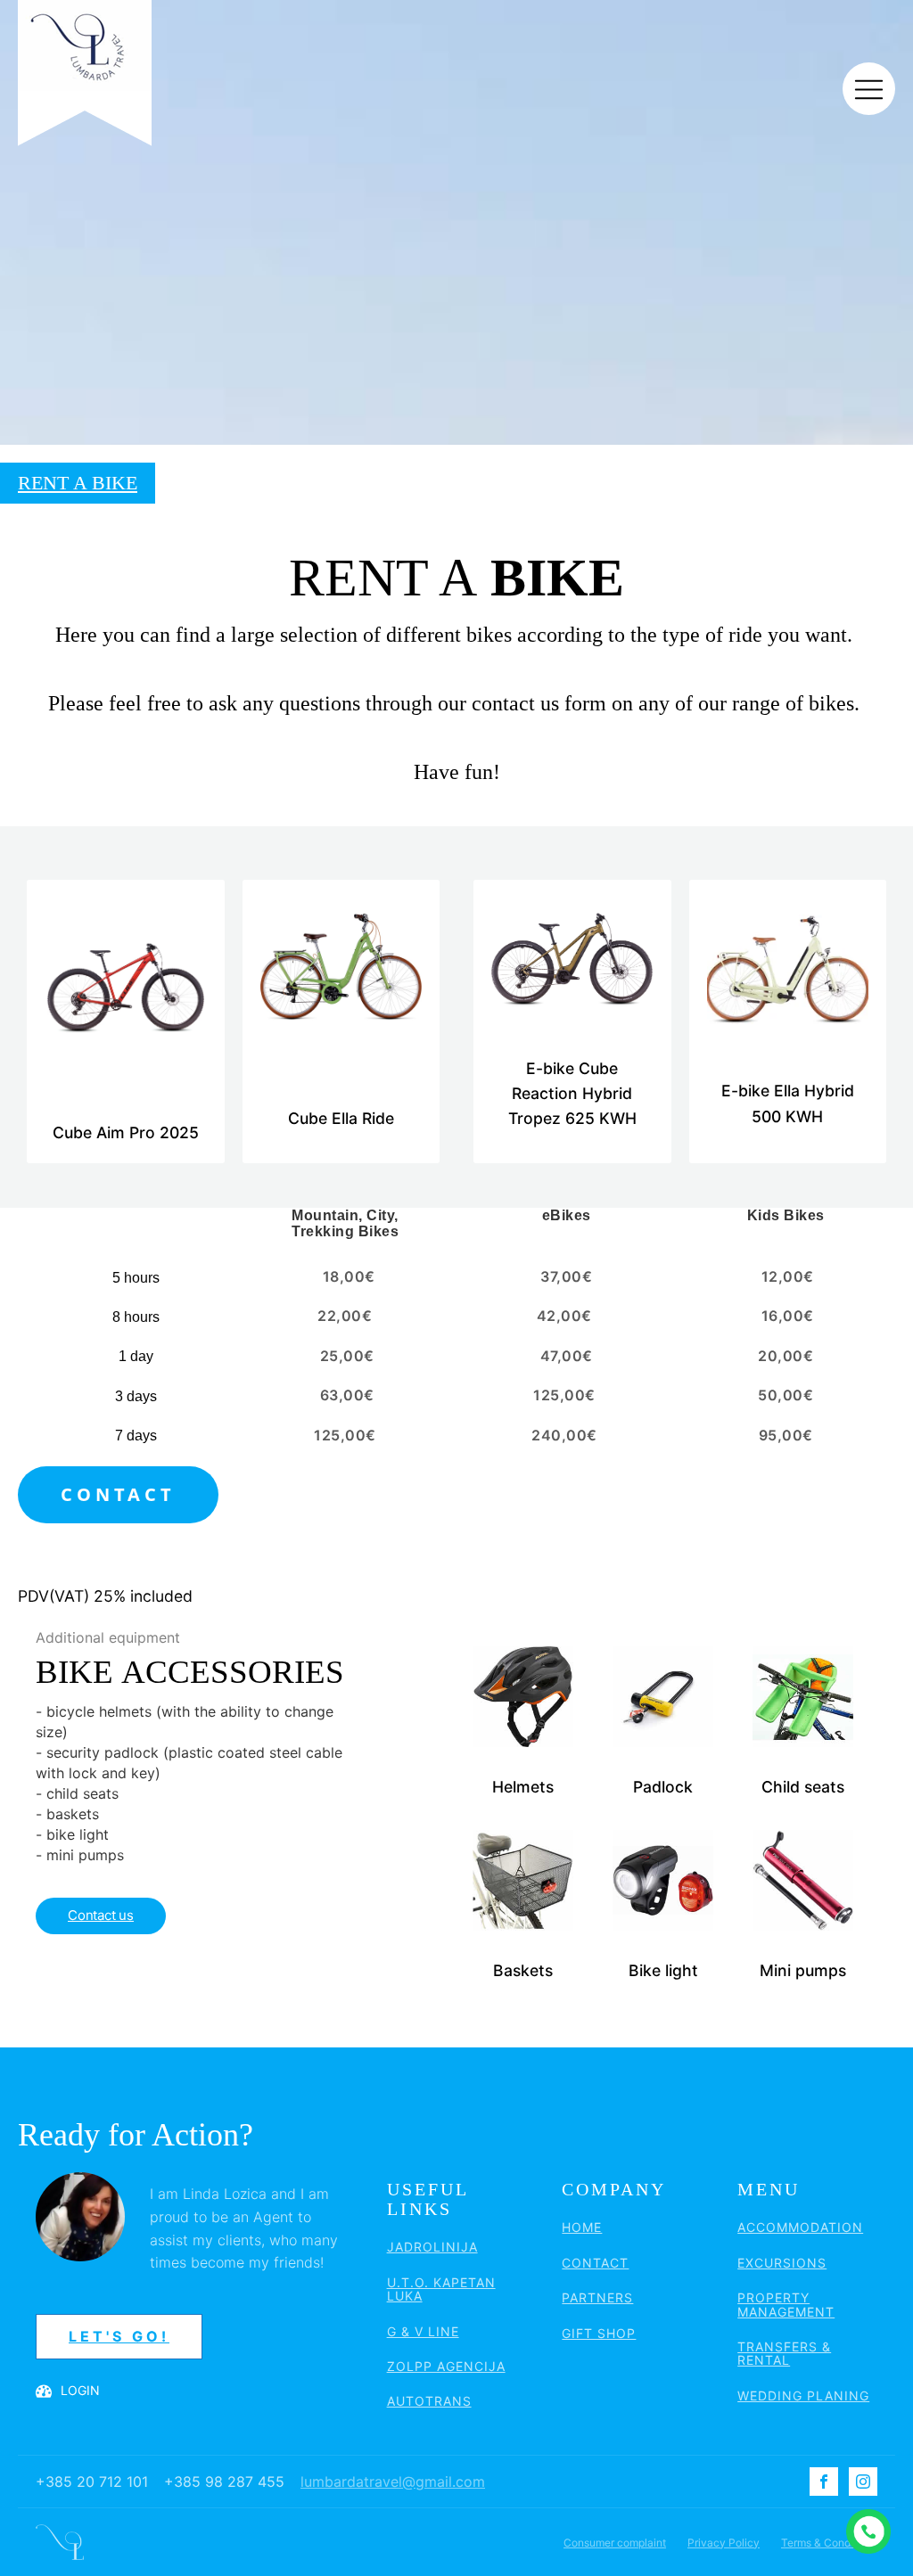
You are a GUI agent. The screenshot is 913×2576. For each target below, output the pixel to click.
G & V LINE (423, 2331)
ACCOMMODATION (800, 2227)
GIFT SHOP (599, 2333)
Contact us (101, 1915)
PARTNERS (597, 2297)
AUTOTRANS (429, 2401)
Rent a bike (78, 483)
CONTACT (118, 1494)
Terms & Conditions (829, 2543)
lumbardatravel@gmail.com (393, 2482)
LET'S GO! (119, 2336)
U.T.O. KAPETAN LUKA (441, 2289)
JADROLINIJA (432, 2247)
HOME (582, 2227)
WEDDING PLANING (803, 2396)
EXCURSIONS (782, 2263)
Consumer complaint (615, 2543)
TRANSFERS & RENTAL (784, 2354)
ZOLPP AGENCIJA (446, 2366)
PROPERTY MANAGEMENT (786, 2305)
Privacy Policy (724, 2543)
